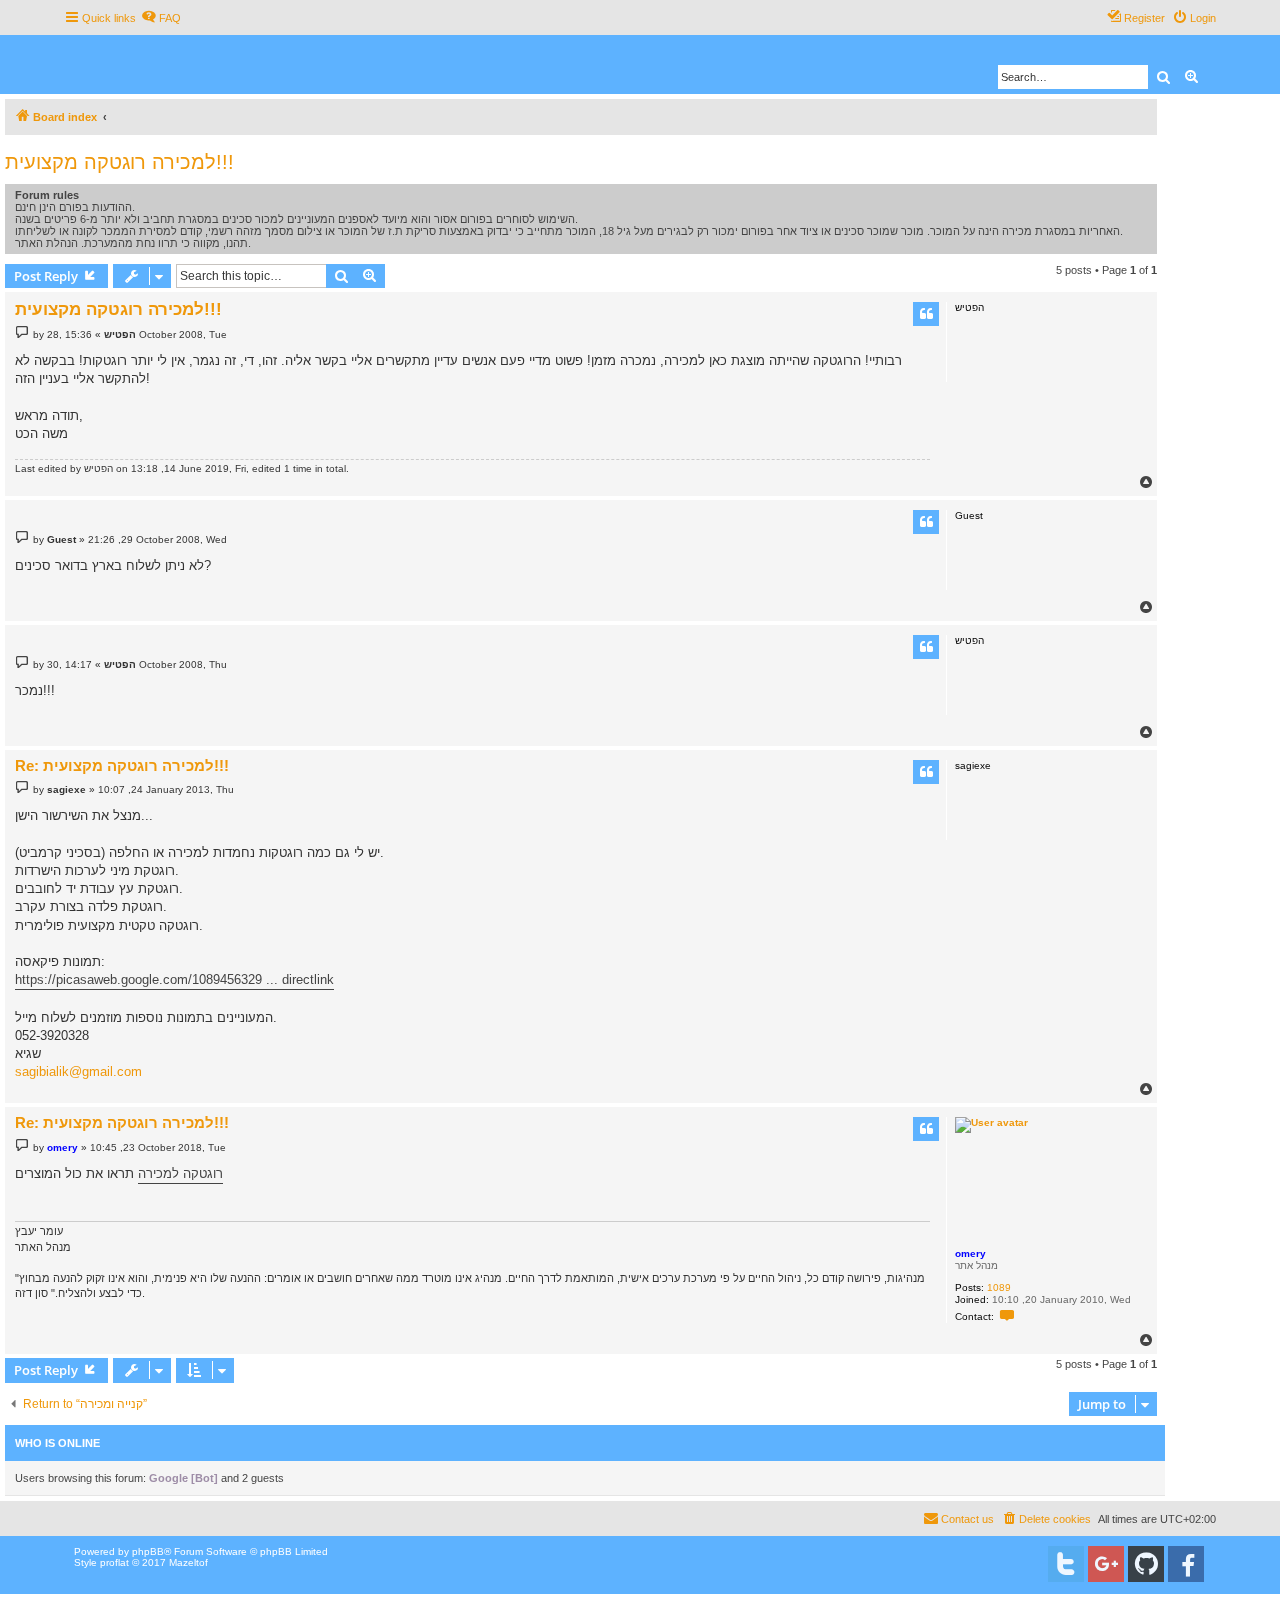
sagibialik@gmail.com (78, 1071)
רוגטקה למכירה (180, 1173)
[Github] (1146, 1564)
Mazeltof (188, 1562)
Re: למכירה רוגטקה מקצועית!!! (122, 765)
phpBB (148, 1551)
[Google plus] (1106, 1564)
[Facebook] (1186, 1564)
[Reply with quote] (926, 314)
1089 (999, 1287)
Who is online (57, 1443)
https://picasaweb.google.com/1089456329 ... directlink (174, 979)
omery (970, 1253)
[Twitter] (1066, 1564)
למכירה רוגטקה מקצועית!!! (119, 162)
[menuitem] (161, 18)
